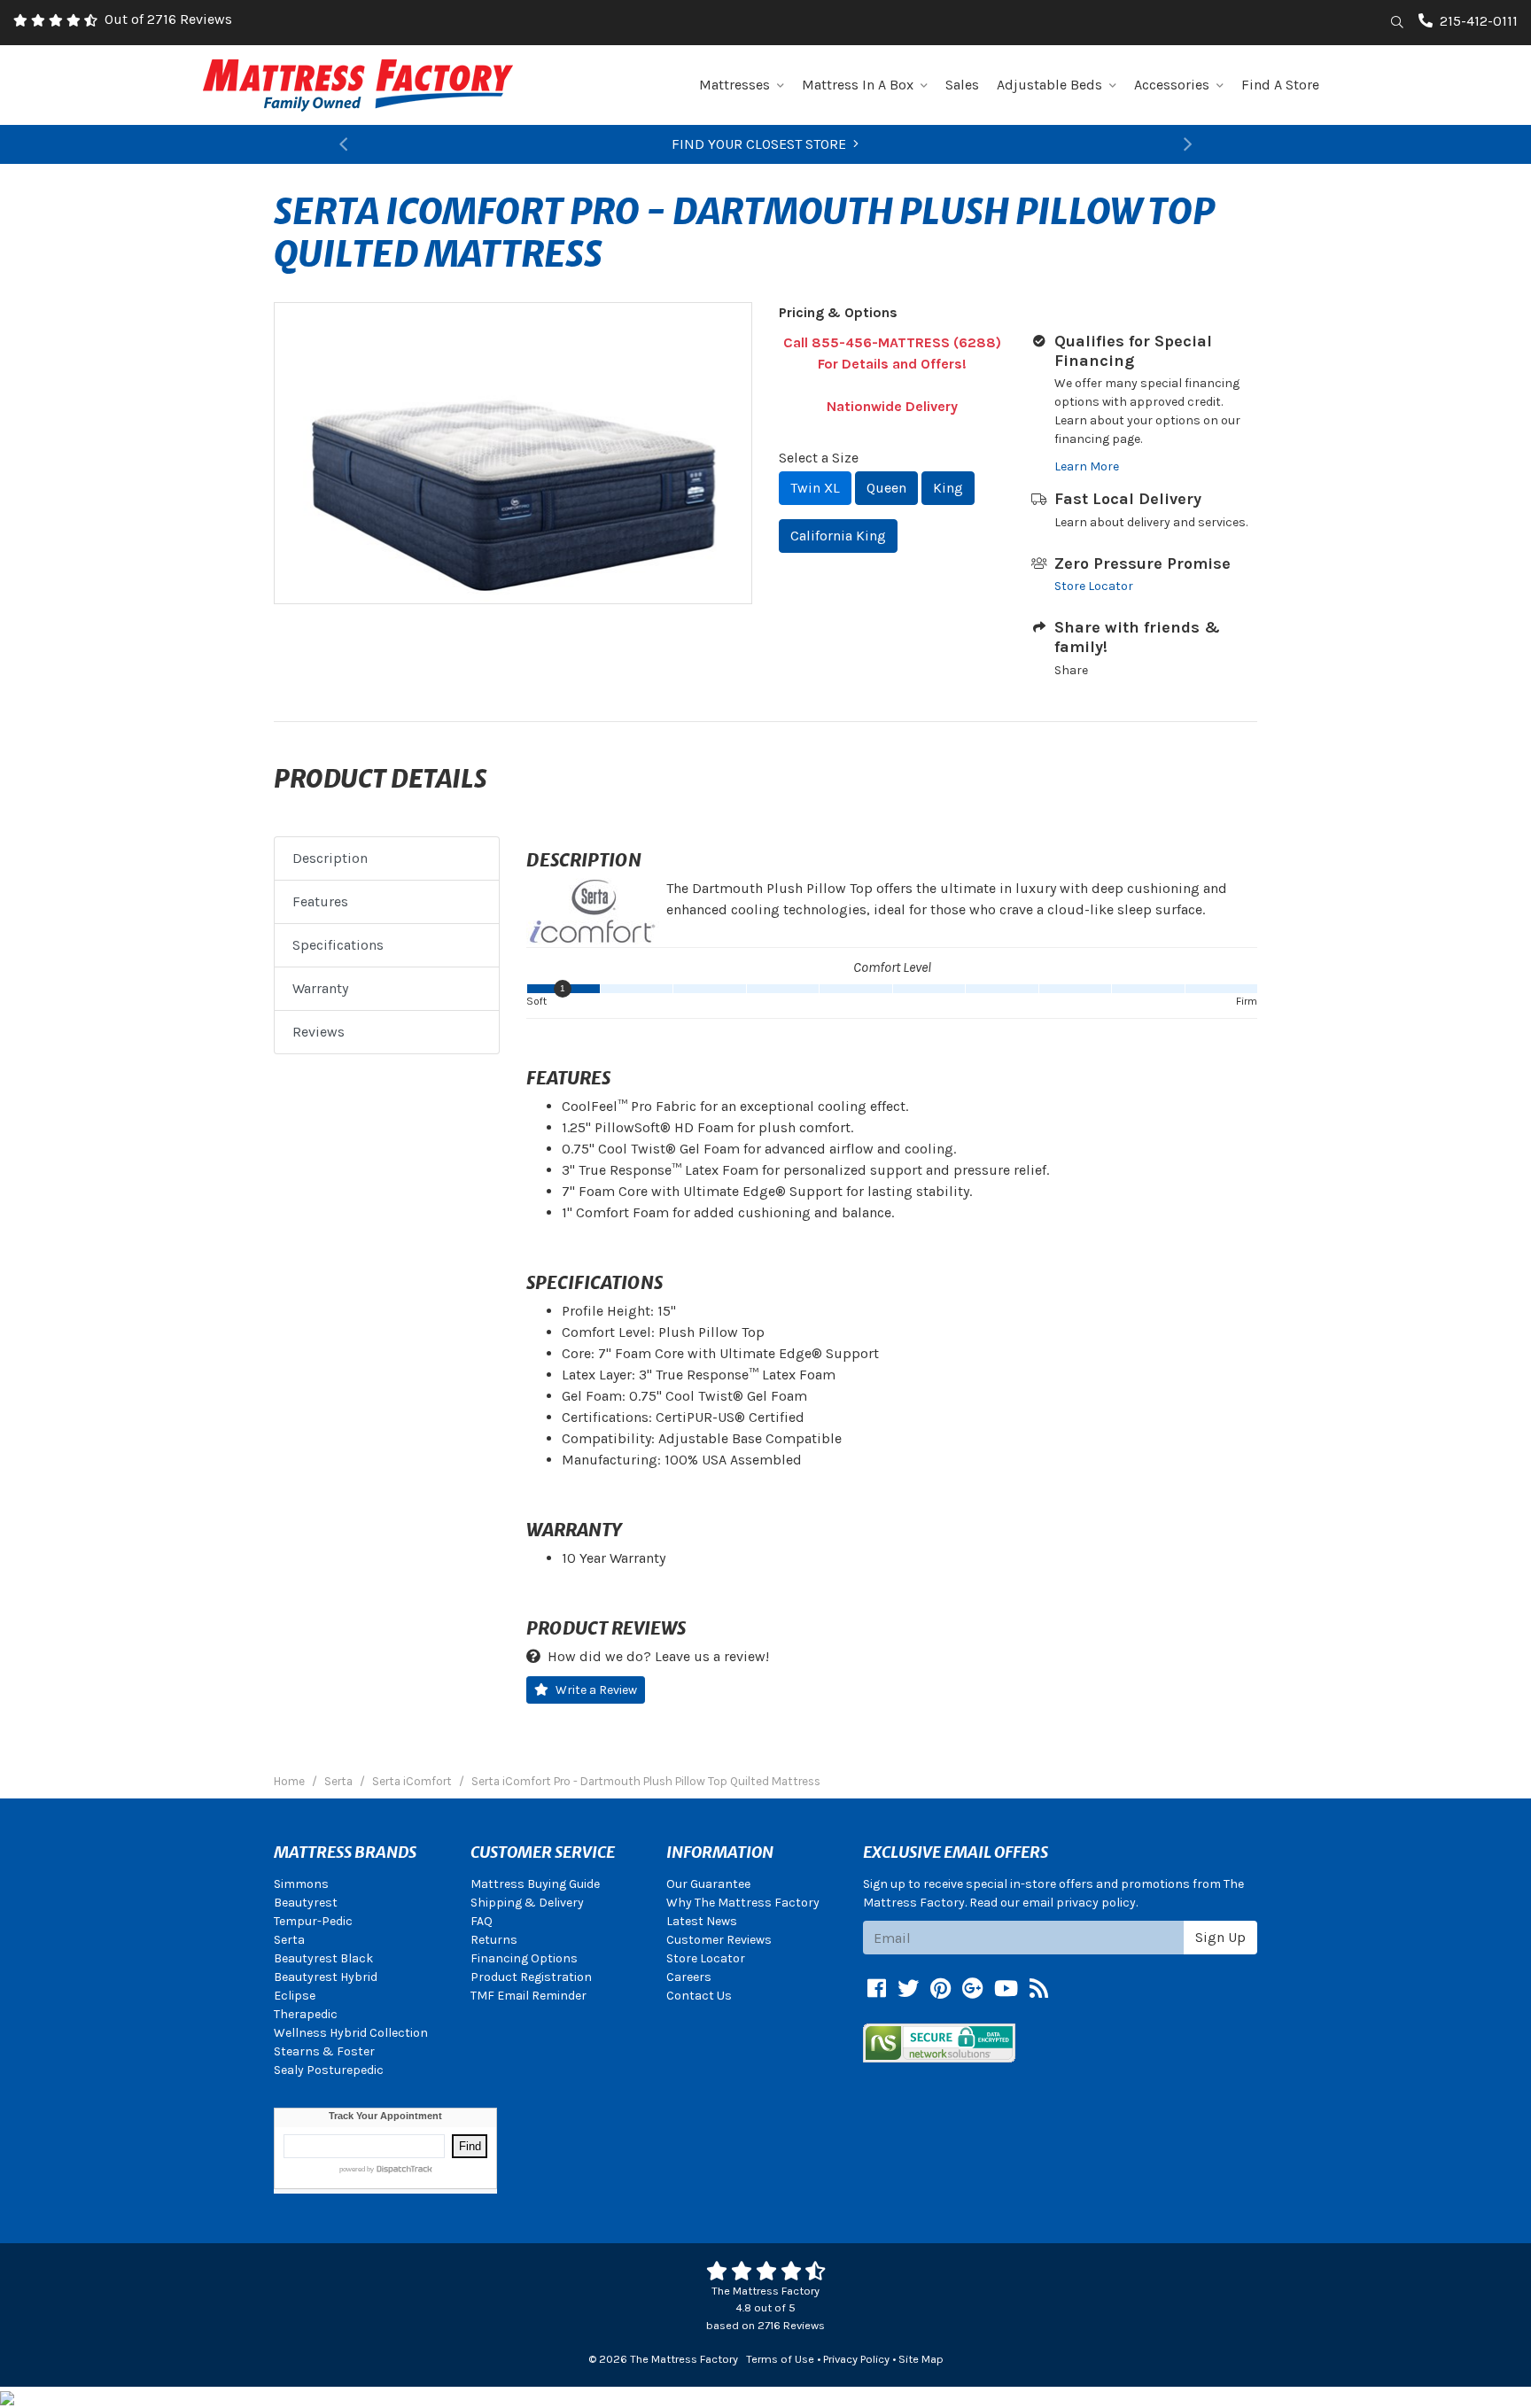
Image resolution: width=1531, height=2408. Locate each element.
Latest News (702, 1921)
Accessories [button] (1172, 85)
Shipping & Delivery (527, 1903)
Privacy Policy (856, 2359)
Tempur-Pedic (313, 1921)
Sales (962, 85)
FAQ (482, 1921)
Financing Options (524, 1958)
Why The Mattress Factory (743, 1903)
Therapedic (306, 2014)
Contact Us (699, 1996)
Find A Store (1280, 85)
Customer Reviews (719, 1940)
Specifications (338, 945)
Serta (289, 1940)
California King (838, 536)
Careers (689, 1977)
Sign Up (1220, 1937)
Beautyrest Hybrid (326, 1977)
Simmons (301, 1884)
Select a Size (819, 458)
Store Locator (1094, 586)
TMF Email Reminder (528, 1996)
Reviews (319, 1032)
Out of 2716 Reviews (168, 19)
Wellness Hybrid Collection (351, 2033)
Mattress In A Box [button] (858, 85)
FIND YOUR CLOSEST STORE (759, 144)
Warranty (320, 988)
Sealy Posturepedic (329, 2070)
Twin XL (815, 488)
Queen (886, 488)
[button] (343, 144)
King (948, 488)
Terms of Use (780, 2359)
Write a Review (596, 1690)
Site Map (921, 2359)
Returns (494, 1940)
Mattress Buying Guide (535, 1884)
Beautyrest (306, 1903)
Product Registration (531, 1977)
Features (320, 901)
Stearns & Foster (324, 2051)
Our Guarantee (708, 1884)
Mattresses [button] (734, 85)
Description (330, 858)
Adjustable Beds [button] (1049, 85)
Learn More (1087, 466)
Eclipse (295, 1996)
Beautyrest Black (323, 1958)
